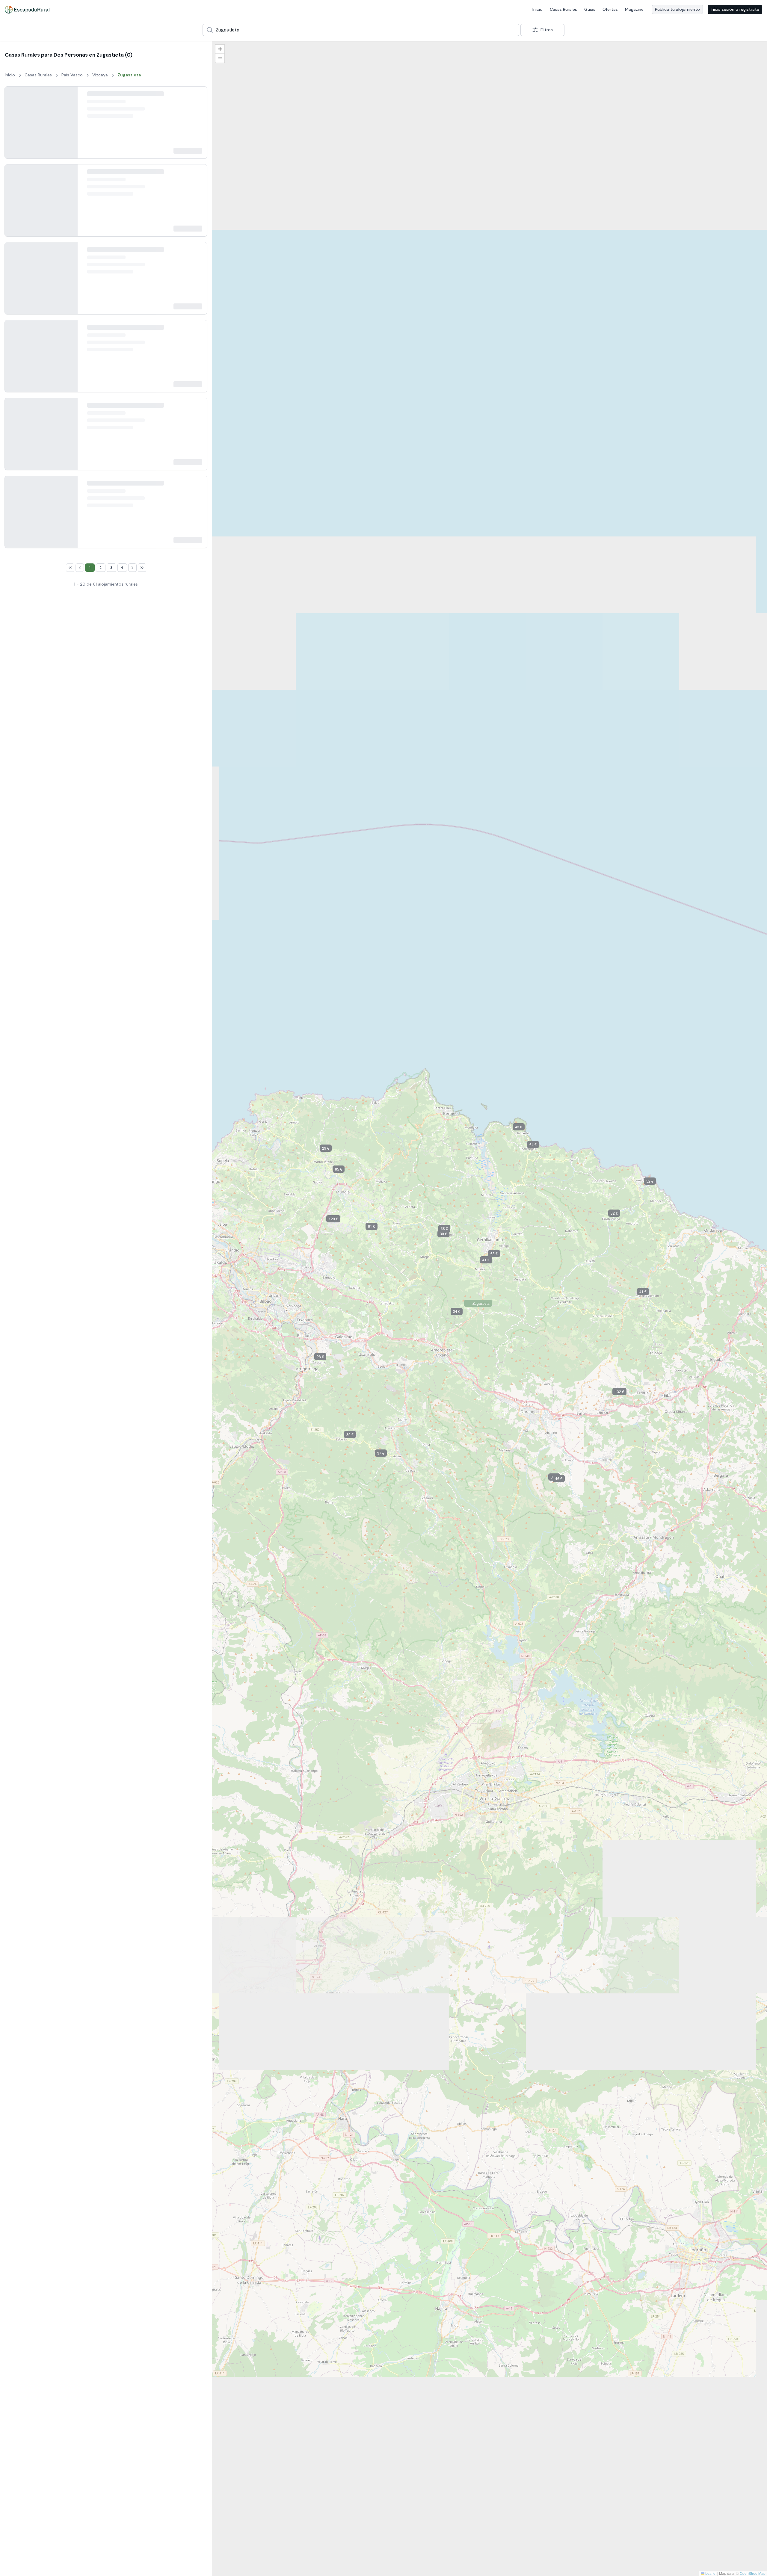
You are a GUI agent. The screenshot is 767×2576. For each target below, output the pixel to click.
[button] (307, 2074)
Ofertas (610, 9)
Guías (590, 9)
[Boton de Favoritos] (197, 96)
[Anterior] (14, 126)
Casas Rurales (563, 9)
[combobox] (361, 30)
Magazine (634, 9)
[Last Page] (147, 1795)
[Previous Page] (74, 1795)
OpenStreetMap (753, 2573)
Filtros (547, 30)
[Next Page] (138, 1795)
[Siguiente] (68, 126)
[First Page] (65, 1795)
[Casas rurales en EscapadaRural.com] (27, 10)
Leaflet (710, 2573)
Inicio (537, 9)
